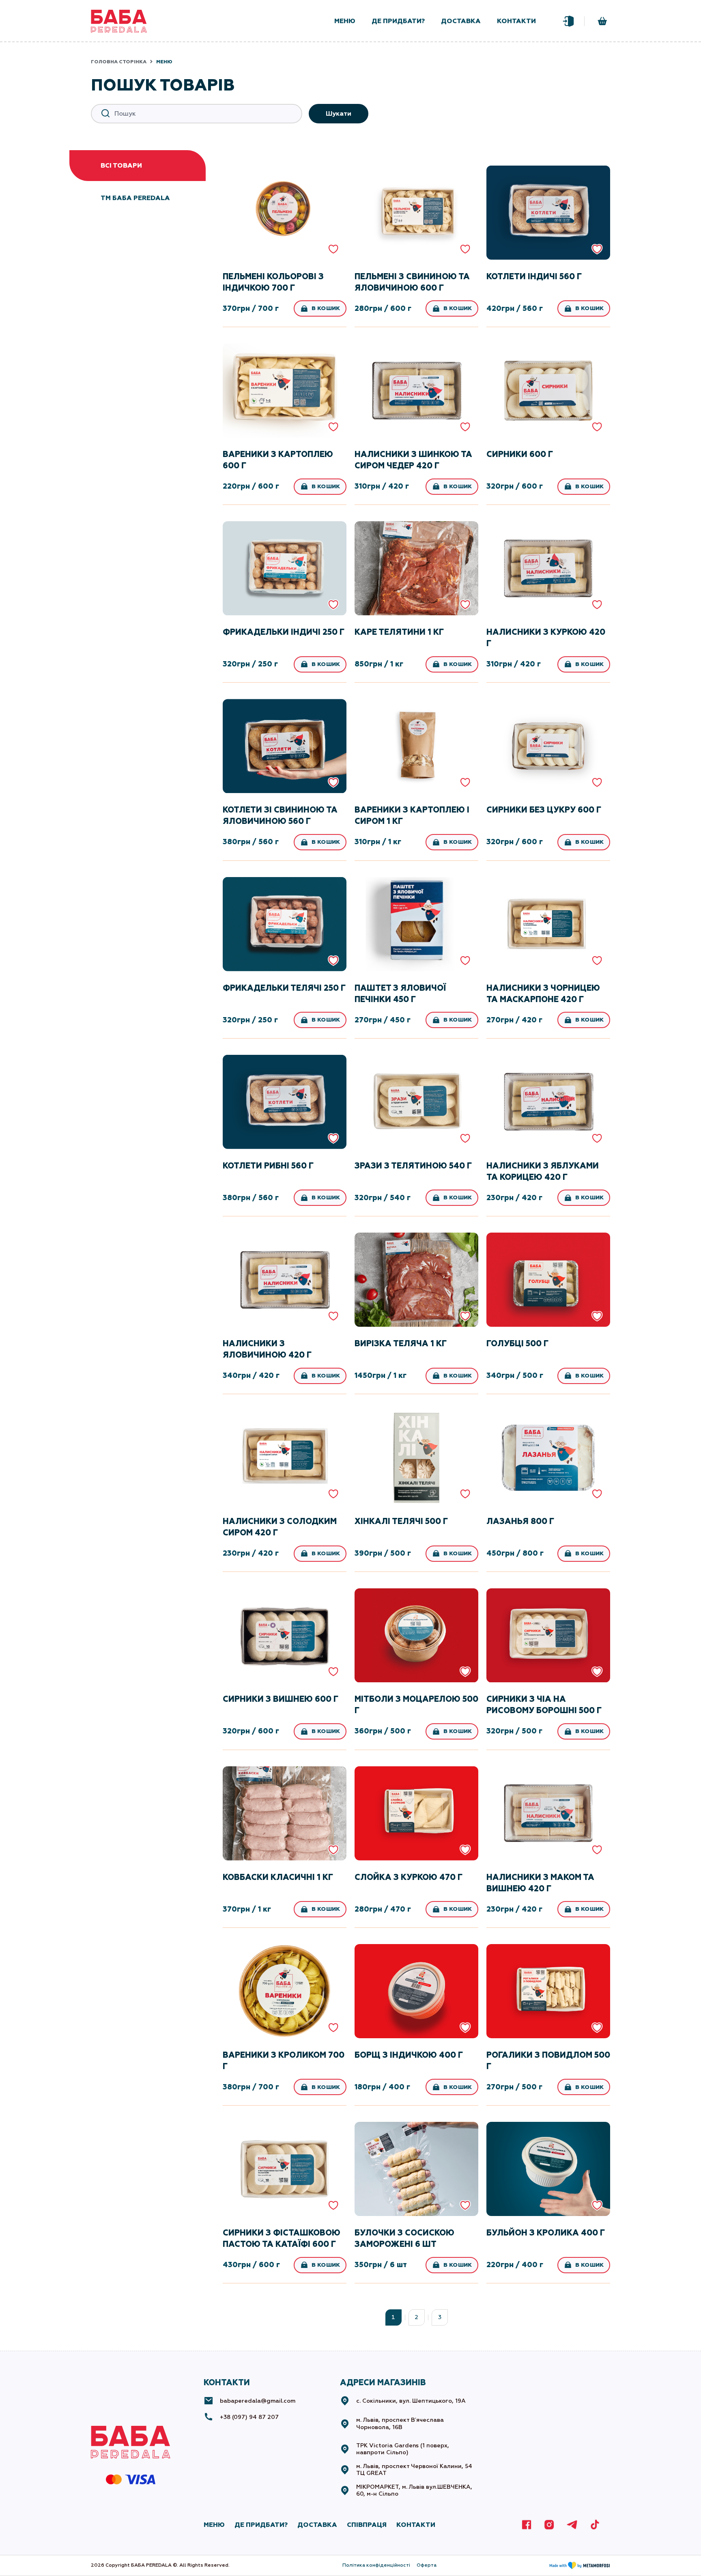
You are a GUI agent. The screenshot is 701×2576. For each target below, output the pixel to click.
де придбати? (398, 21)
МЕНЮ (214, 2525)
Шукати (339, 113)
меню (345, 21)
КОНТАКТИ (416, 2525)
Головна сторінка (119, 62)
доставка (461, 21)
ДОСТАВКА (317, 2525)
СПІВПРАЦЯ (367, 2525)
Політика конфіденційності (376, 2565)
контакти (516, 21)
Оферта (427, 2565)
